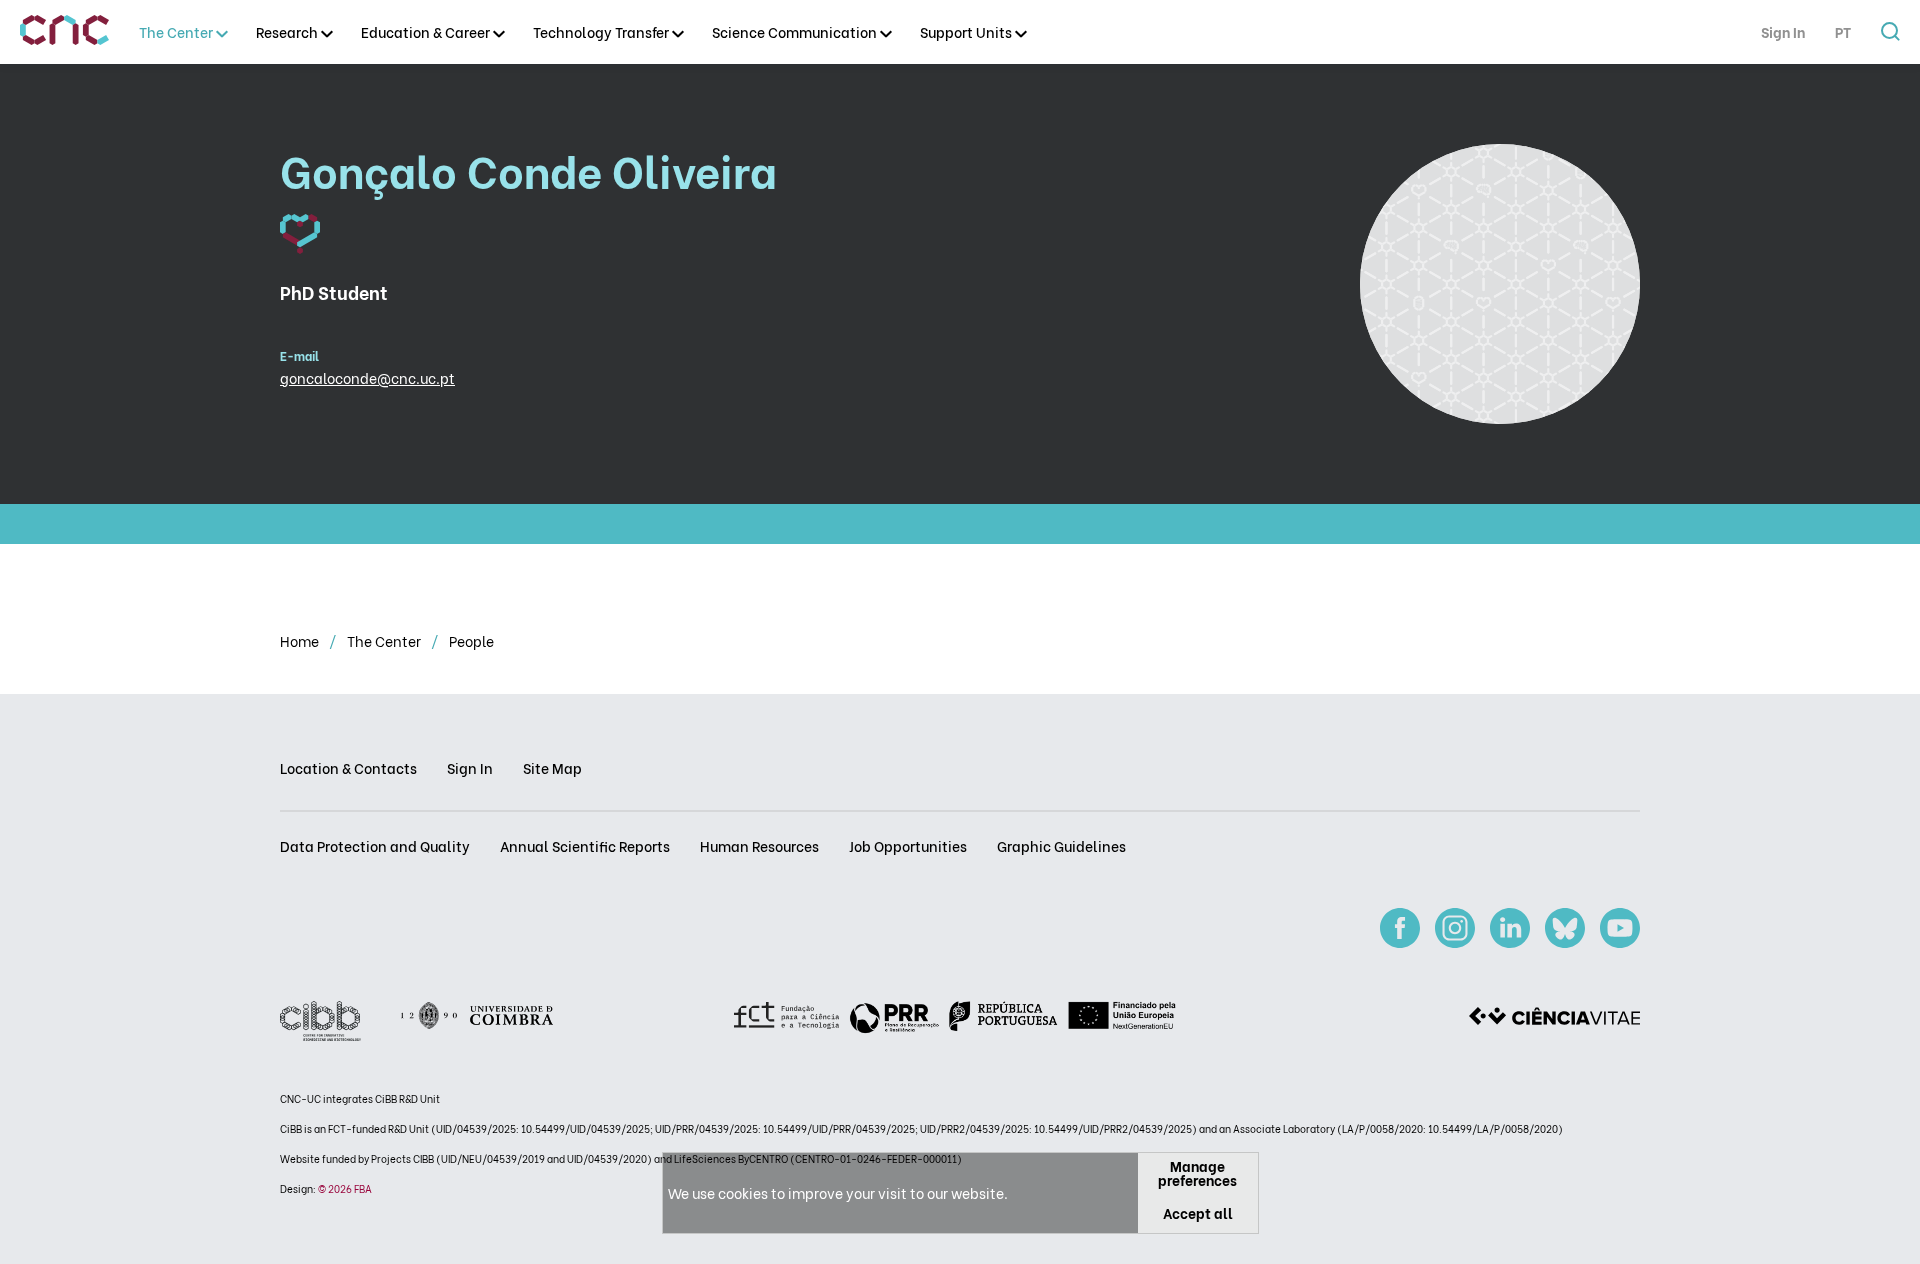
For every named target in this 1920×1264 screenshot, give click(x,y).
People (471, 640)
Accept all (1198, 1212)
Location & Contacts (348, 767)
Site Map (552, 767)
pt (1843, 31)
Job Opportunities (908, 845)
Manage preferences (1197, 1172)
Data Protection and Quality (375, 845)
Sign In (1783, 31)
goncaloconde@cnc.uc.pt (367, 377)
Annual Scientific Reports (585, 845)
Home (301, 640)
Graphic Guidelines (1061, 845)
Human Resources (759, 845)
